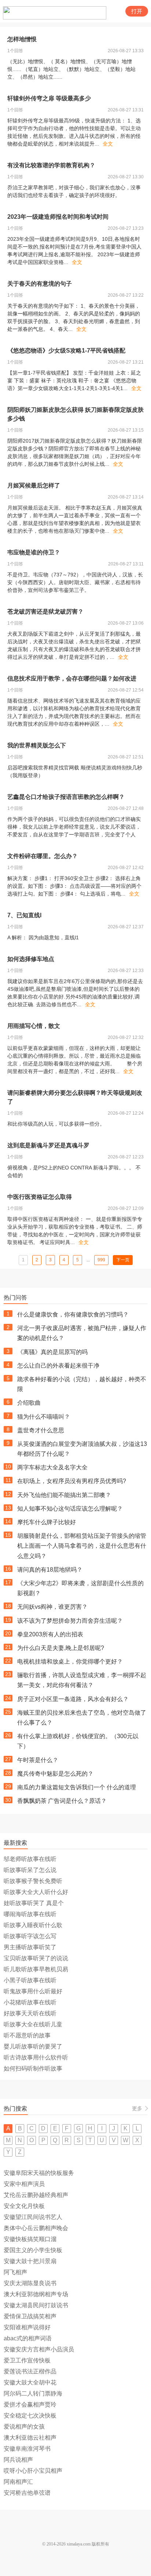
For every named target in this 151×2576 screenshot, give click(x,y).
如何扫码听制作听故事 (33, 2068)
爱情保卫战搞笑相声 (30, 2316)
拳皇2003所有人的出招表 (50, 1634)
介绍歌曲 (29, 1403)
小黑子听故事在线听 (30, 1980)
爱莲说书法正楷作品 (30, 2371)
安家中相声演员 (24, 2184)
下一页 (123, 1260)
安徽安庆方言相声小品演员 (39, 2349)
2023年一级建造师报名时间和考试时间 (58, 217)
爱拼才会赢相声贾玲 (30, 2404)
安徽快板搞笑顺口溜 (30, 2239)
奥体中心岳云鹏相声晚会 (36, 2228)
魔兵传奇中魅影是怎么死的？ (55, 1774)
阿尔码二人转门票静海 (33, 2393)
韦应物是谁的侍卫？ (34, 552)
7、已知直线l (24, 915)
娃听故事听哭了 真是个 (34, 1903)
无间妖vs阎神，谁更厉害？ (52, 1607)
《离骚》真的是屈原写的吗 (52, 1352)
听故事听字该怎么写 (30, 1936)
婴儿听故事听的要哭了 (33, 2046)
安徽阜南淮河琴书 (27, 2449)
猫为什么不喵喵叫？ (44, 1417)
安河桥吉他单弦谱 (27, 2493)
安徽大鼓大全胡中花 (30, 2382)
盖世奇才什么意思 (41, 1430)
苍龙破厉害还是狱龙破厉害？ (45, 612)
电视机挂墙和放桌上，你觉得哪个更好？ (70, 1662)
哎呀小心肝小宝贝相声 (33, 2471)
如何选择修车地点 (31, 959)
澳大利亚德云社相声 (30, 2438)
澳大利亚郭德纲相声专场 (36, 2294)
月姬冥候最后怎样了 (34, 485)
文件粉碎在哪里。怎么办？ (43, 856)
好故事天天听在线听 (30, 2013)
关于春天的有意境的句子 (40, 284)
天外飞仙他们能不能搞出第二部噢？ (64, 1495)
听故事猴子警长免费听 (33, 1881)
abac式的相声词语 (28, 2338)
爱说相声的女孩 (24, 2427)
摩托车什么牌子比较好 (47, 1522)
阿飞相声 (15, 2272)
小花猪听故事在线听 (30, 2002)
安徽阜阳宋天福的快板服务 (39, 2173)
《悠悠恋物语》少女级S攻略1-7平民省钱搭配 (66, 351)
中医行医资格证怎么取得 (40, 1197)
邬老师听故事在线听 (30, 1859)
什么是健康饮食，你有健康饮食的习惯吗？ (73, 1314)
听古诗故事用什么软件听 (36, 2057)
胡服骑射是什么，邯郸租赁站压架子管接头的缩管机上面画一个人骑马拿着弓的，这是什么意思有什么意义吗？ (82, 1546)
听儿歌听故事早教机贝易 (36, 1969)
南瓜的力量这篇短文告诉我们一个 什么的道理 (77, 1787)
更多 (137, 2108)
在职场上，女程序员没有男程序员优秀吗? (72, 1481)
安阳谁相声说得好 (27, 2327)
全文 (108, 144)
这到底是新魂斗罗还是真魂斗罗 (48, 1145)
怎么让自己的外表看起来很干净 (58, 1366)
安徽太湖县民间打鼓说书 (36, 2305)
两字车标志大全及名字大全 (52, 1467)
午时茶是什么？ (38, 1760)
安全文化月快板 (24, 2206)
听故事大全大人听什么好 (36, 1892)
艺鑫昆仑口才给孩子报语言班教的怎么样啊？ (66, 797)
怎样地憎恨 (22, 39)
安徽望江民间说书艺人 (33, 2217)
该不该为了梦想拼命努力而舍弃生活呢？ (70, 1621)
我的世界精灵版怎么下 (37, 745)
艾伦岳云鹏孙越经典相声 (36, 2195)
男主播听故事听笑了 (30, 1947)
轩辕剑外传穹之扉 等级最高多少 (49, 98)
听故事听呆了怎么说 (30, 1870)
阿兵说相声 (18, 2460)
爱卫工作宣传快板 (27, 2360)
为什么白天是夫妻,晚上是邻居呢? (61, 1648)
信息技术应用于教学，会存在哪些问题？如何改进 (72, 678)
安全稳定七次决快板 (30, 2416)
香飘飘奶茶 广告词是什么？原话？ (62, 1801)
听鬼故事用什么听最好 (33, 1991)
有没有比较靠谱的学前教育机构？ (51, 165)
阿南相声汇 (18, 2482)
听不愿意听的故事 (27, 2035)
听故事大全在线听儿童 (33, 2024)
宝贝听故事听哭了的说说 (36, 1958)
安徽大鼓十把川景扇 (30, 2261)
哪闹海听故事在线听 (30, 1914)
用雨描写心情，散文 (34, 1026)
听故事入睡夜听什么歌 (33, 1925)
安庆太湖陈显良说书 (30, 2283)
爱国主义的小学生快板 (33, 2250)
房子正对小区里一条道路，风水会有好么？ (73, 1699)
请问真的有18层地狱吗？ (50, 1570)
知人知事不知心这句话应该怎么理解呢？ (70, 1509)
